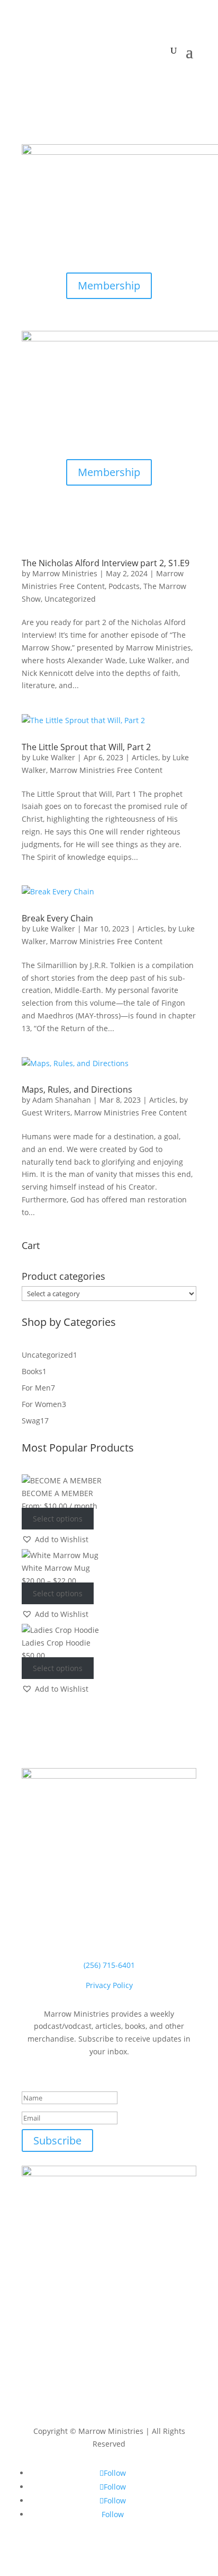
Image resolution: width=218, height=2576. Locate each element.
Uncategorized (70, 599)
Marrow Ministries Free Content (106, 770)
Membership (109, 285)
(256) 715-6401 (109, 1965)
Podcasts (124, 586)
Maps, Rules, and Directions (77, 1089)
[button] (55, 1540)
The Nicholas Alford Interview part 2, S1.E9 (106, 563)
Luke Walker (54, 757)
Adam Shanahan (62, 1100)
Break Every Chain (57, 918)
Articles (145, 757)
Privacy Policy (109, 1985)
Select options (58, 1519)
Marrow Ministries (65, 573)
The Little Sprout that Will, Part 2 (86, 747)
